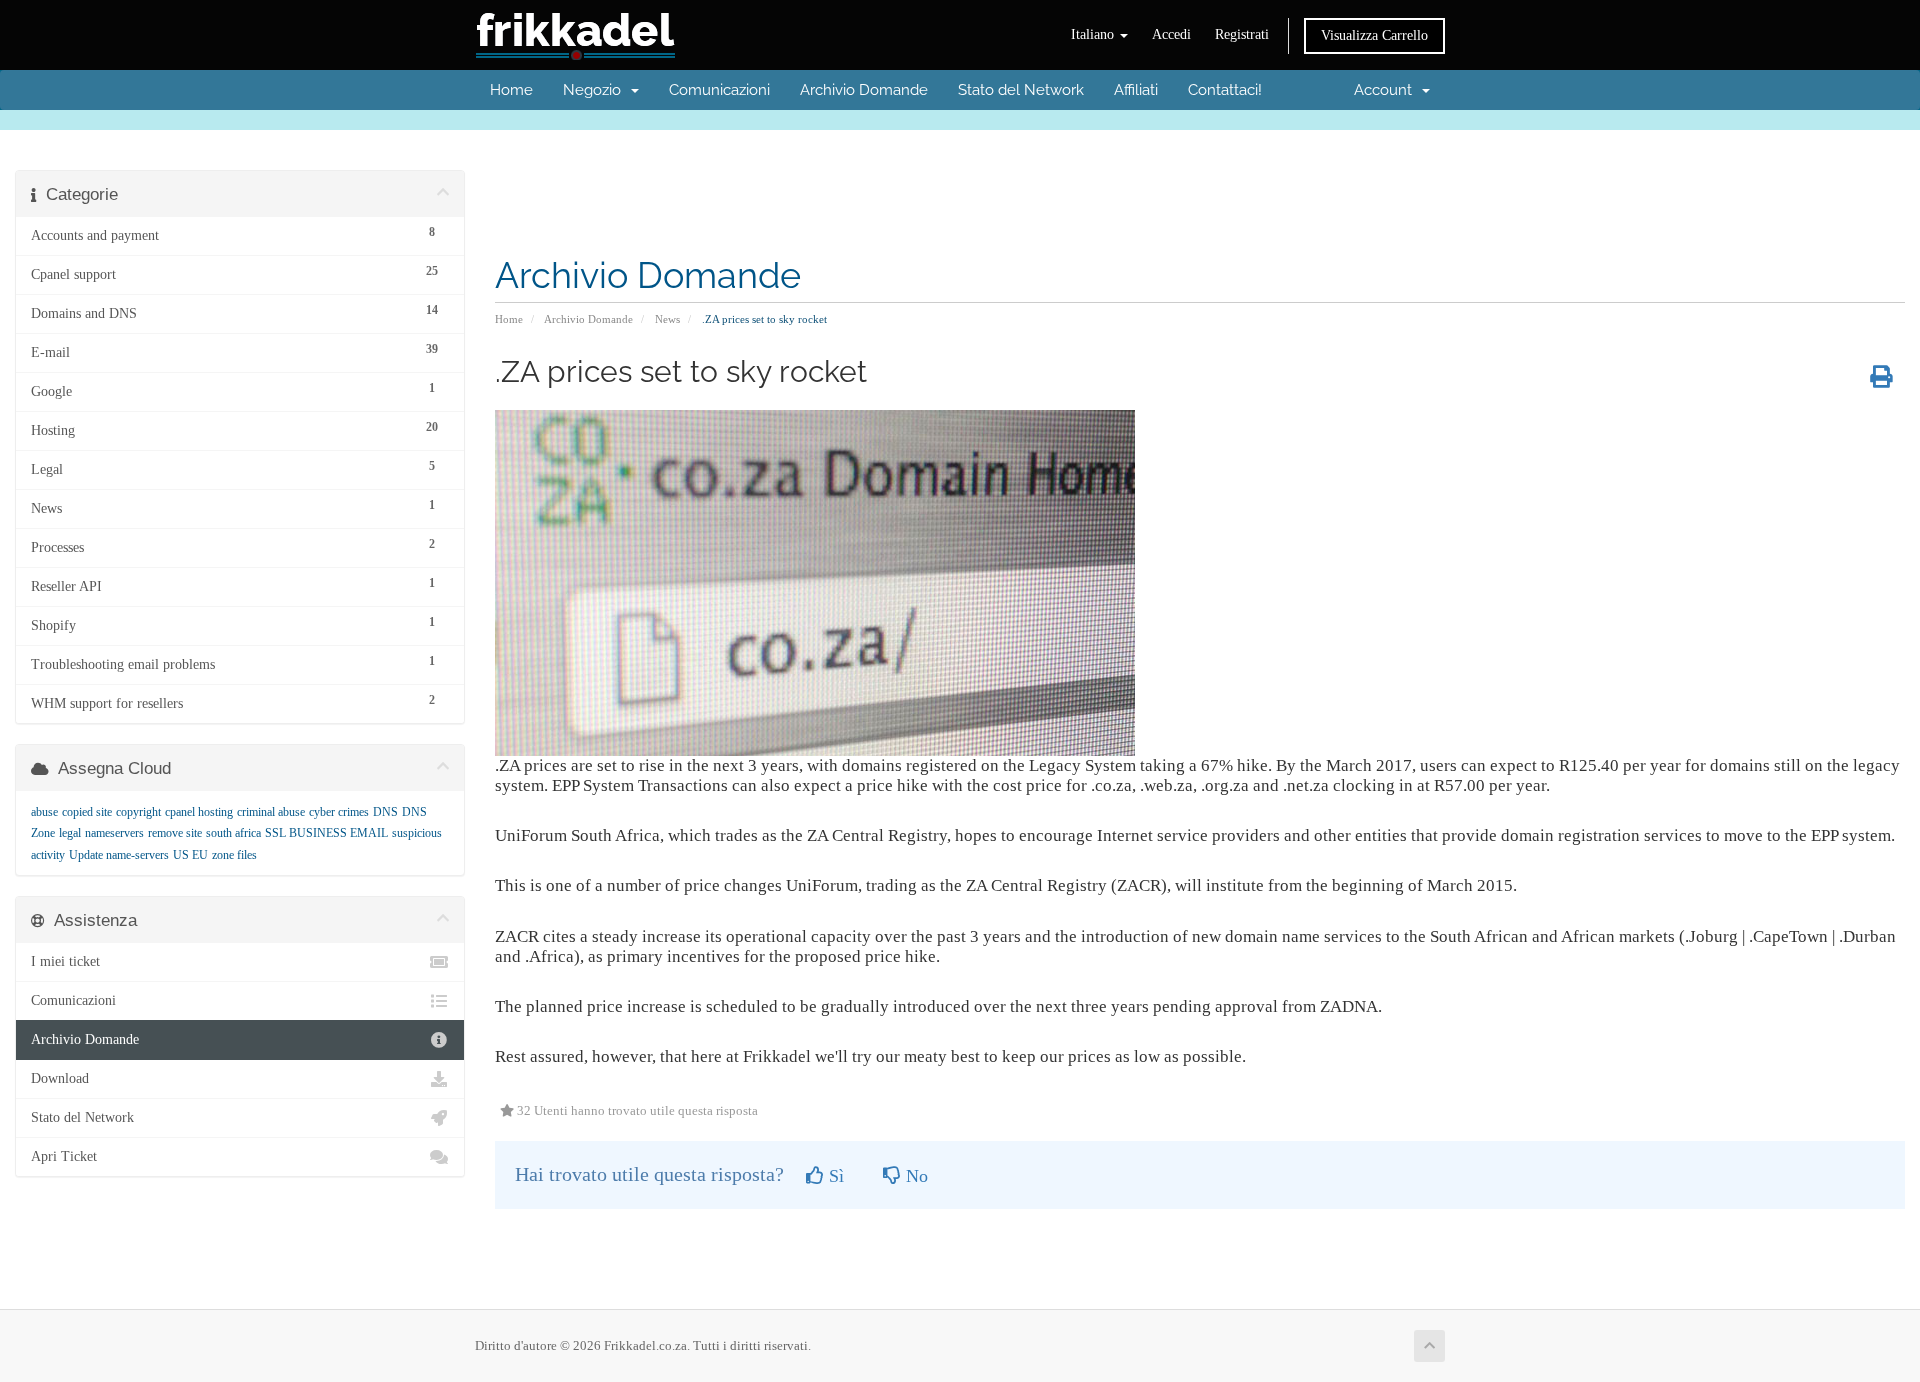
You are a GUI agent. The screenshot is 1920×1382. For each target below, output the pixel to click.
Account (1387, 90)
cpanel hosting (199, 812)
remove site (175, 833)
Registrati (1242, 34)
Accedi (1171, 34)
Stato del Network (1021, 90)
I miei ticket (65, 961)
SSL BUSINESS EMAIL (326, 833)
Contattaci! (1225, 90)
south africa (233, 833)
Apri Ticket (64, 1156)
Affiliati (1136, 90)
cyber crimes (339, 812)
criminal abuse (271, 812)
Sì (834, 1176)
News (667, 319)
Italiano (1094, 34)
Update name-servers (119, 855)
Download (60, 1078)
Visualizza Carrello (1374, 35)
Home (511, 90)
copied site (87, 812)
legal (70, 833)
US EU (190, 855)
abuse (44, 812)
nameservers (114, 833)
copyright (138, 812)
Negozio (596, 90)
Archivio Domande (864, 90)
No (914, 1176)
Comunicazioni (719, 90)
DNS (385, 812)
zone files (234, 855)
